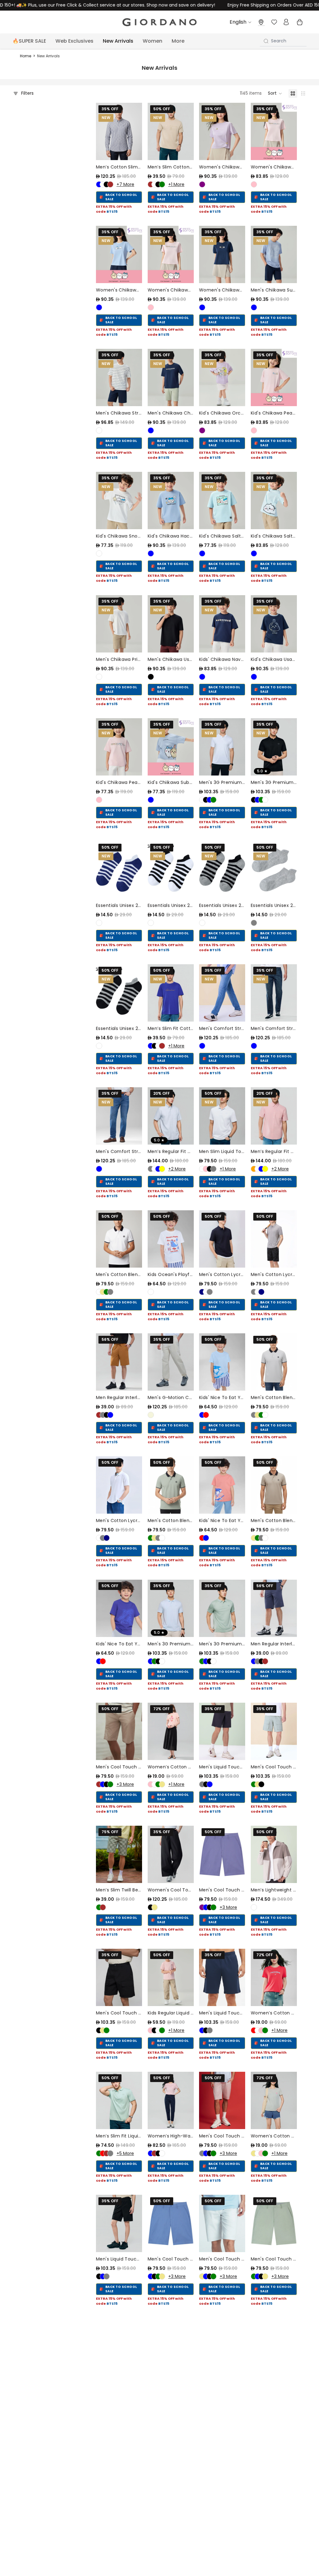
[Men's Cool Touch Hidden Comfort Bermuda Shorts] (119, 1731)
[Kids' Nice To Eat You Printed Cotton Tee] (222, 1362)
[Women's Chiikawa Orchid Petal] (222, 131)
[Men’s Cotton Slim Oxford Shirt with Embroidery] (119, 131)
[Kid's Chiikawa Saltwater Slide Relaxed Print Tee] (274, 500)
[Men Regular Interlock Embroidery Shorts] (119, 1362)
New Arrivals (48, 56)
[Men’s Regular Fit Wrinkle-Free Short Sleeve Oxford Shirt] (171, 1116)
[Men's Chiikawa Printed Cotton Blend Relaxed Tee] (119, 624)
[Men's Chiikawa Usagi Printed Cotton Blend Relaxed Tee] (171, 624)
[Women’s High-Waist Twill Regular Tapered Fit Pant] (171, 2100)
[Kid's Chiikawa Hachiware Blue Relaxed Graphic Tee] (171, 500)
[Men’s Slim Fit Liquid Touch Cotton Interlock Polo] (119, 2100)
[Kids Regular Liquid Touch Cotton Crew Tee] (171, 1977)
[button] (275, 93)
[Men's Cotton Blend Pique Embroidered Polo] (119, 1239)
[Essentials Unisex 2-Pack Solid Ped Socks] (274, 870)
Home (26, 56)
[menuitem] (178, 41)
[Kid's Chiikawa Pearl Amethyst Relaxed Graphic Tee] (274, 377)
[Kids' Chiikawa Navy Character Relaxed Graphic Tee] (222, 624)
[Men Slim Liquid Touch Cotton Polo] (222, 1116)
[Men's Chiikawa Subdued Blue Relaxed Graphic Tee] (274, 254)
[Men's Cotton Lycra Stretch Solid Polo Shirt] (222, 1239)
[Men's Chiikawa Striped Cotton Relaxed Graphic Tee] (119, 377)
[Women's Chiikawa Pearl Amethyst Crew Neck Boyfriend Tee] (274, 131)
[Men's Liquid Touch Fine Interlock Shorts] (222, 1731)
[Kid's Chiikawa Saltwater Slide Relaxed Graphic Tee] (222, 500)
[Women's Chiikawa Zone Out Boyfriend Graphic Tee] (171, 254)
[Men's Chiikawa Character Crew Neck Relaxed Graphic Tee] (171, 377)
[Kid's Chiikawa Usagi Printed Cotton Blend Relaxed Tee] (274, 624)
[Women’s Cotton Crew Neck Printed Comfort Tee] (171, 1731)
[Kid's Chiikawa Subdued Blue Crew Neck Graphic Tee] (171, 747)
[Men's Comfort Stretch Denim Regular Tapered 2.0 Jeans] (222, 993)
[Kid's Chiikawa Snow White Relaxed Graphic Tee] (119, 500)
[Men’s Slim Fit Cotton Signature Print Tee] (171, 993)
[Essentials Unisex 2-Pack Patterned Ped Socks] (119, 870)
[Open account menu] (286, 22)
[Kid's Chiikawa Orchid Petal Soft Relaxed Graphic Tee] (222, 377)
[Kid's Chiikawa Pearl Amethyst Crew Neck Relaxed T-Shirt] (119, 747)
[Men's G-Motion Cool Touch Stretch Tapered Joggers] (171, 1362)
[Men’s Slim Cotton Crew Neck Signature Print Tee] (171, 131)
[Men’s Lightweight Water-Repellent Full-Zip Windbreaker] (274, 1854)
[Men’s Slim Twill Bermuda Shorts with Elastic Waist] (119, 1854)
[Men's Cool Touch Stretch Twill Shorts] (274, 1731)
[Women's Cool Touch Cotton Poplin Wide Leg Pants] (171, 1854)
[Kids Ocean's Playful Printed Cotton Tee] (171, 1239)
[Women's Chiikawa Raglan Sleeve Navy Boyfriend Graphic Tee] (222, 254)
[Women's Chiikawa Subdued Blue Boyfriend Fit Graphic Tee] (119, 254)
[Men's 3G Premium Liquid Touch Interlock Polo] (222, 747)
